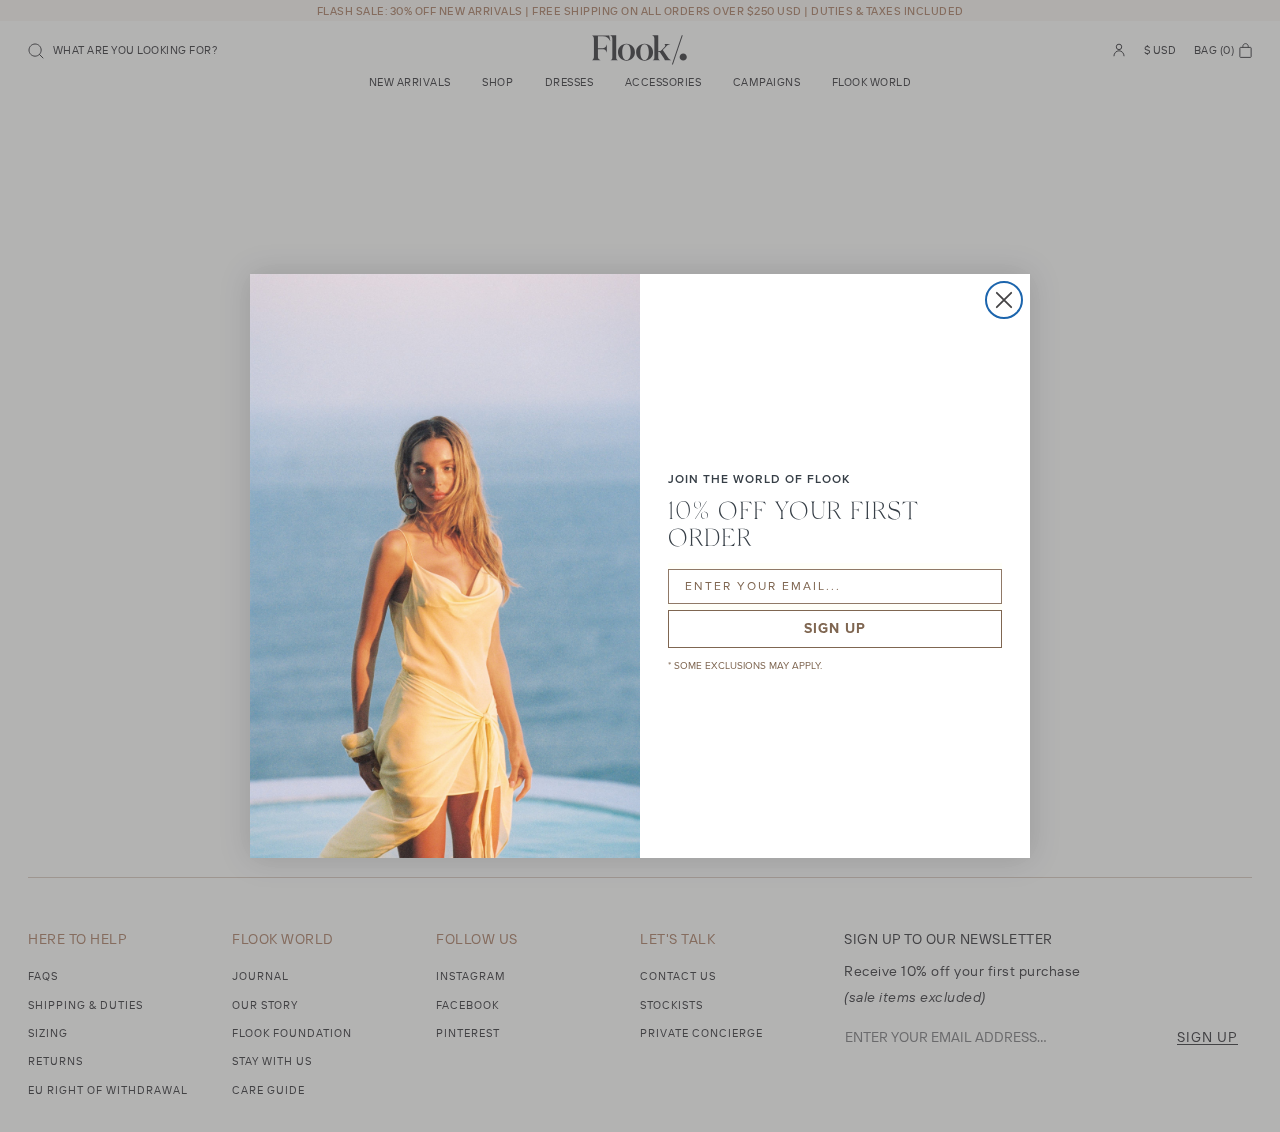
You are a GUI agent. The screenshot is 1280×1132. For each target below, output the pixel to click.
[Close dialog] (1004, 300)
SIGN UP (835, 628)
